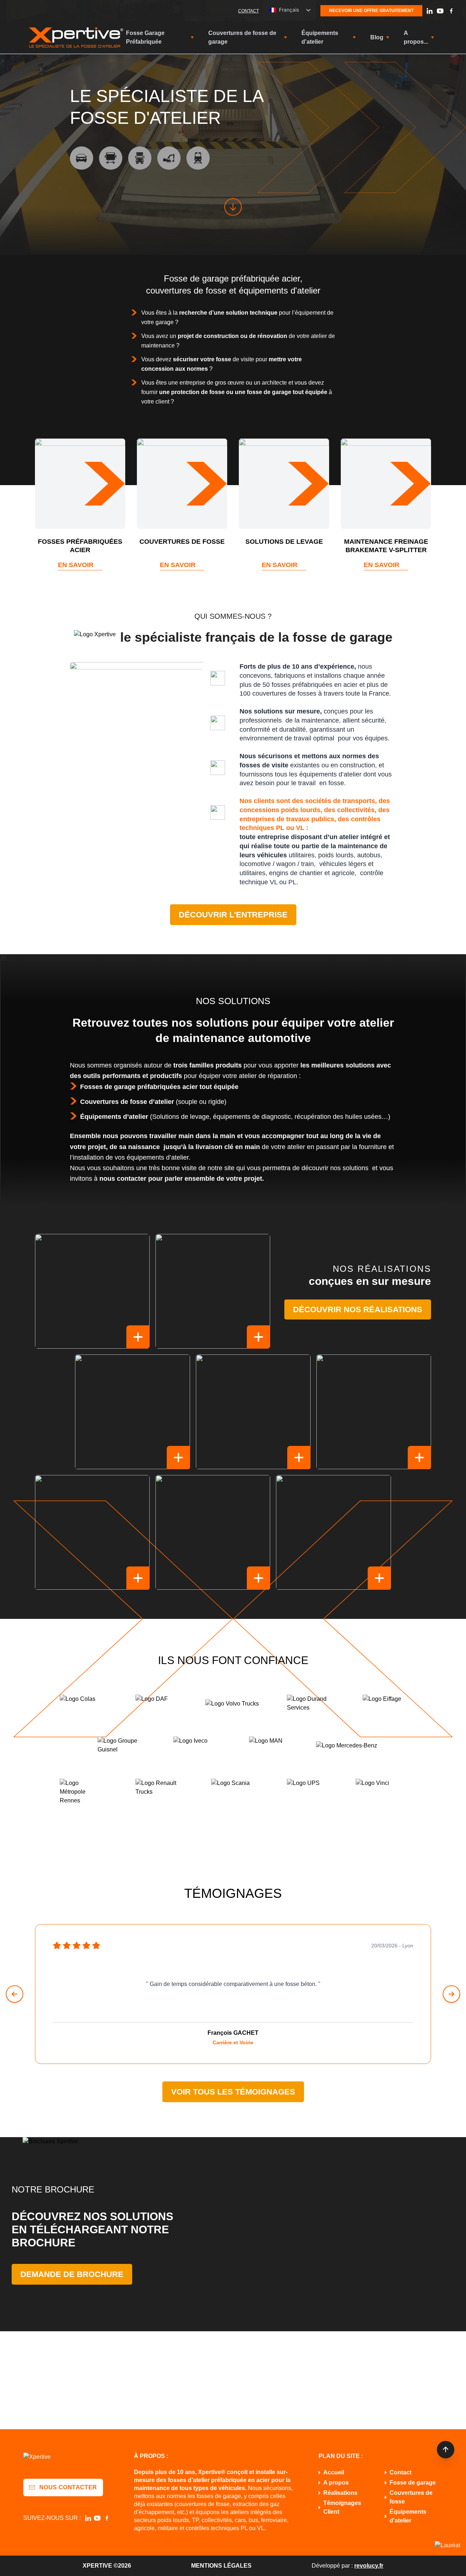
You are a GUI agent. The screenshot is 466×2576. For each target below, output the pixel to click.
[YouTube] (440, 11)
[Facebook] (451, 11)
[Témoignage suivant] (451, 1994)
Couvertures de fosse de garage (242, 37)
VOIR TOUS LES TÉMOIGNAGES (233, 2092)
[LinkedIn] (430, 11)
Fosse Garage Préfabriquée (145, 37)
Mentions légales (221, 2566)
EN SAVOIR (76, 565)
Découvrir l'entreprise (233, 915)
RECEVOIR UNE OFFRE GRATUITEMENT (371, 11)
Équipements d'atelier (320, 37)
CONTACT (248, 11)
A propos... (416, 37)
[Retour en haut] (446, 2450)
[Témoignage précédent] (15, 1994)
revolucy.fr (369, 2566)
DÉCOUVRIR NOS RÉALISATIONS (358, 1309)
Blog (377, 37)
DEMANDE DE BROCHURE (72, 2274)
